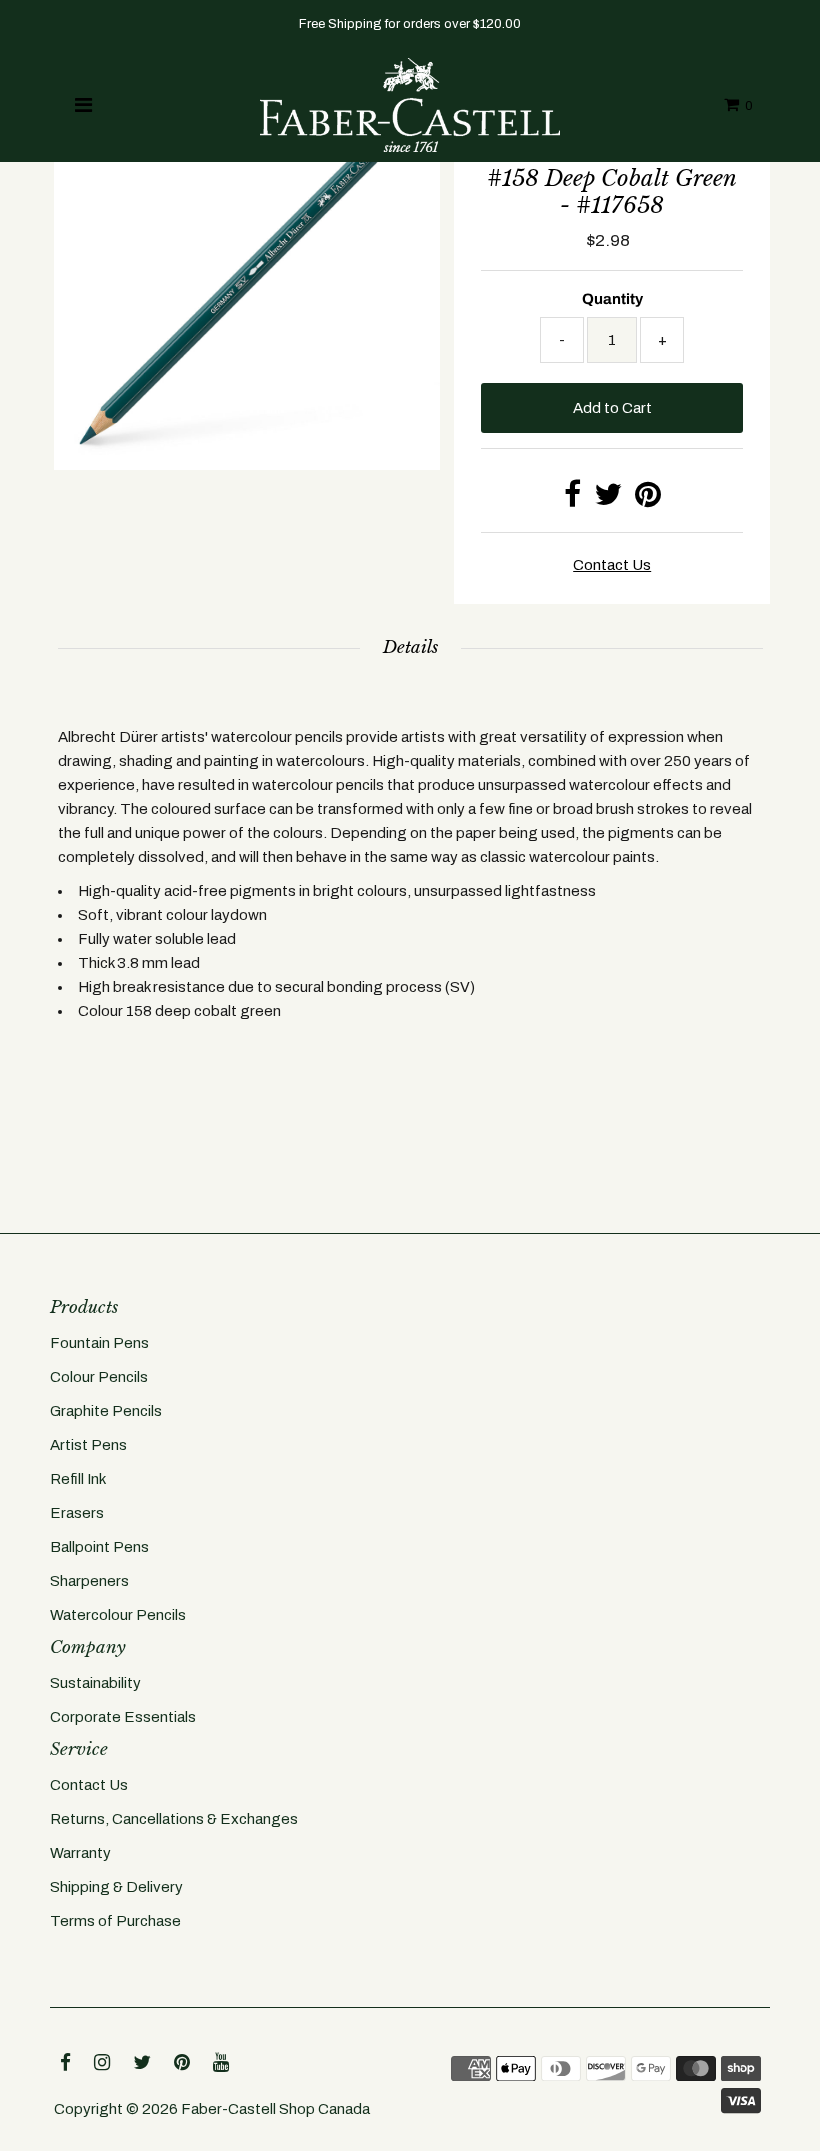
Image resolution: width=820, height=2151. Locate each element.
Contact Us (89, 1785)
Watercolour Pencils (118, 1615)
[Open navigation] (83, 105)
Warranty (80, 1853)
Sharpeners (89, 1581)
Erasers (77, 1513)
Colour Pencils (99, 1377)
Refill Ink (78, 1479)
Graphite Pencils (106, 1411)
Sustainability (95, 1683)
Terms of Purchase (115, 1921)
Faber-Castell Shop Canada (275, 2109)
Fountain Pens (99, 1343)
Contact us (612, 565)
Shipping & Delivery (116, 1887)
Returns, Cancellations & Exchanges (174, 1819)
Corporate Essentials (123, 1717)
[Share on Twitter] (608, 500)
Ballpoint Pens (99, 1547)
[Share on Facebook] (572, 500)
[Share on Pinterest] (648, 500)
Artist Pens (88, 1445)
